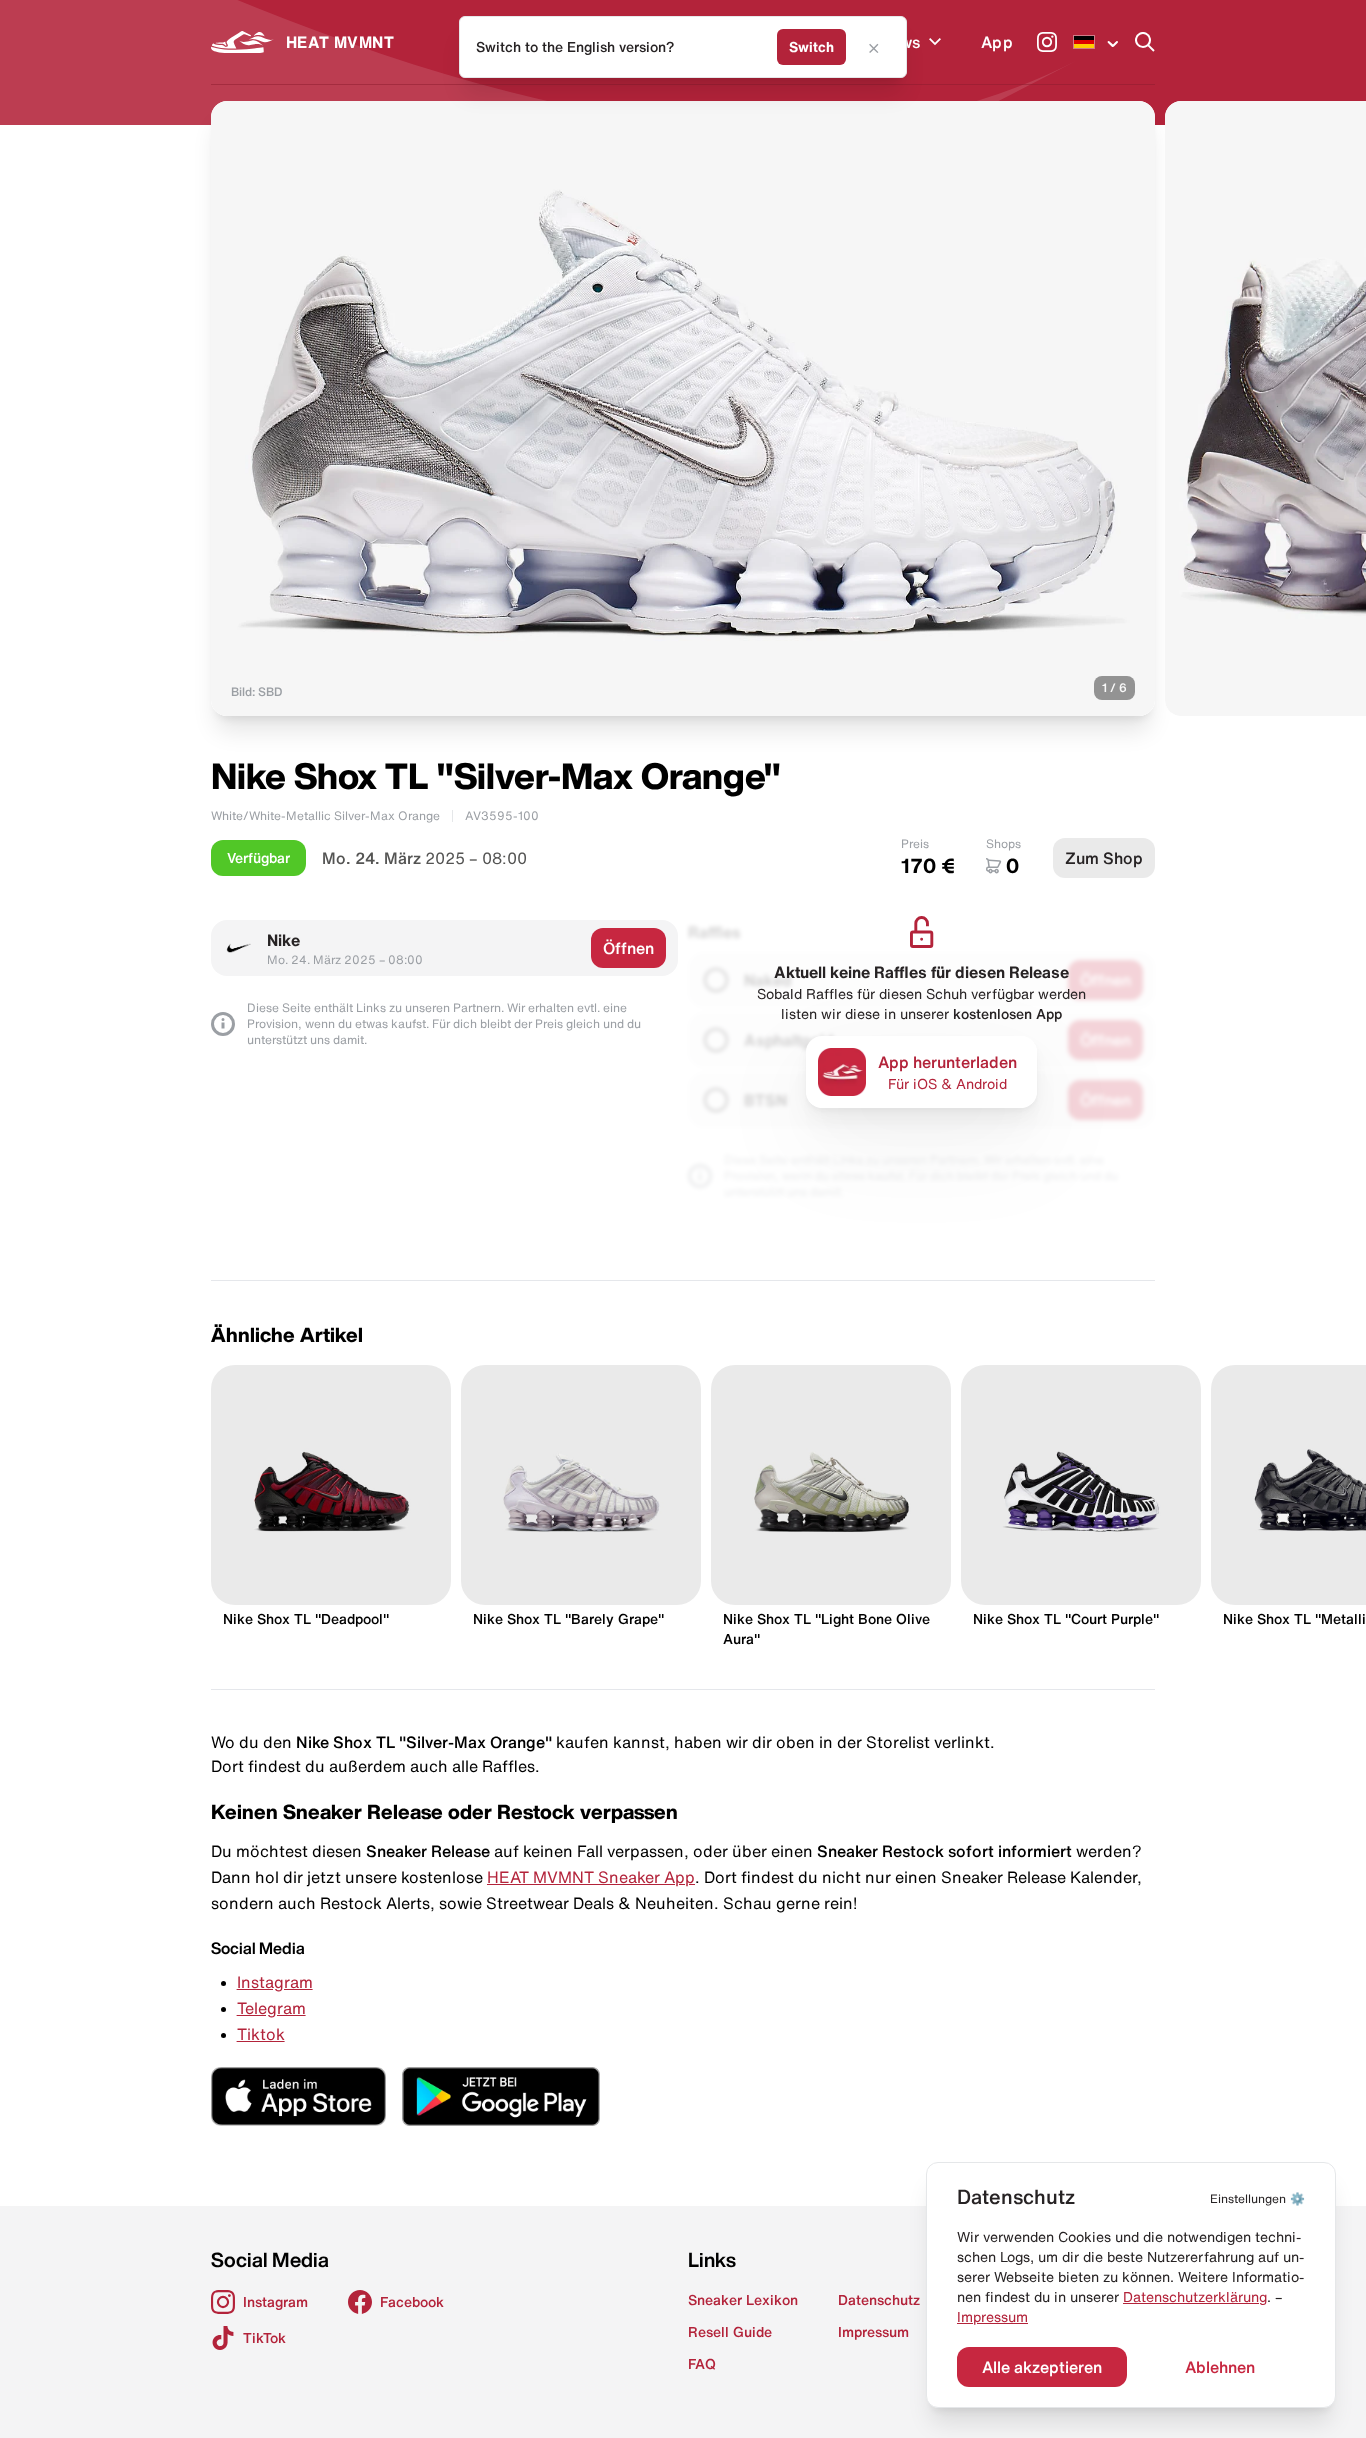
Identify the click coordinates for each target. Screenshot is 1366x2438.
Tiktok (261, 2034)
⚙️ (1257, 2198)
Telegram (271, 2008)
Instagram (275, 1982)
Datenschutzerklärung (1195, 2297)
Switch (811, 47)
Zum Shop (1104, 858)
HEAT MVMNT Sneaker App (591, 1877)
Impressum (992, 2317)
